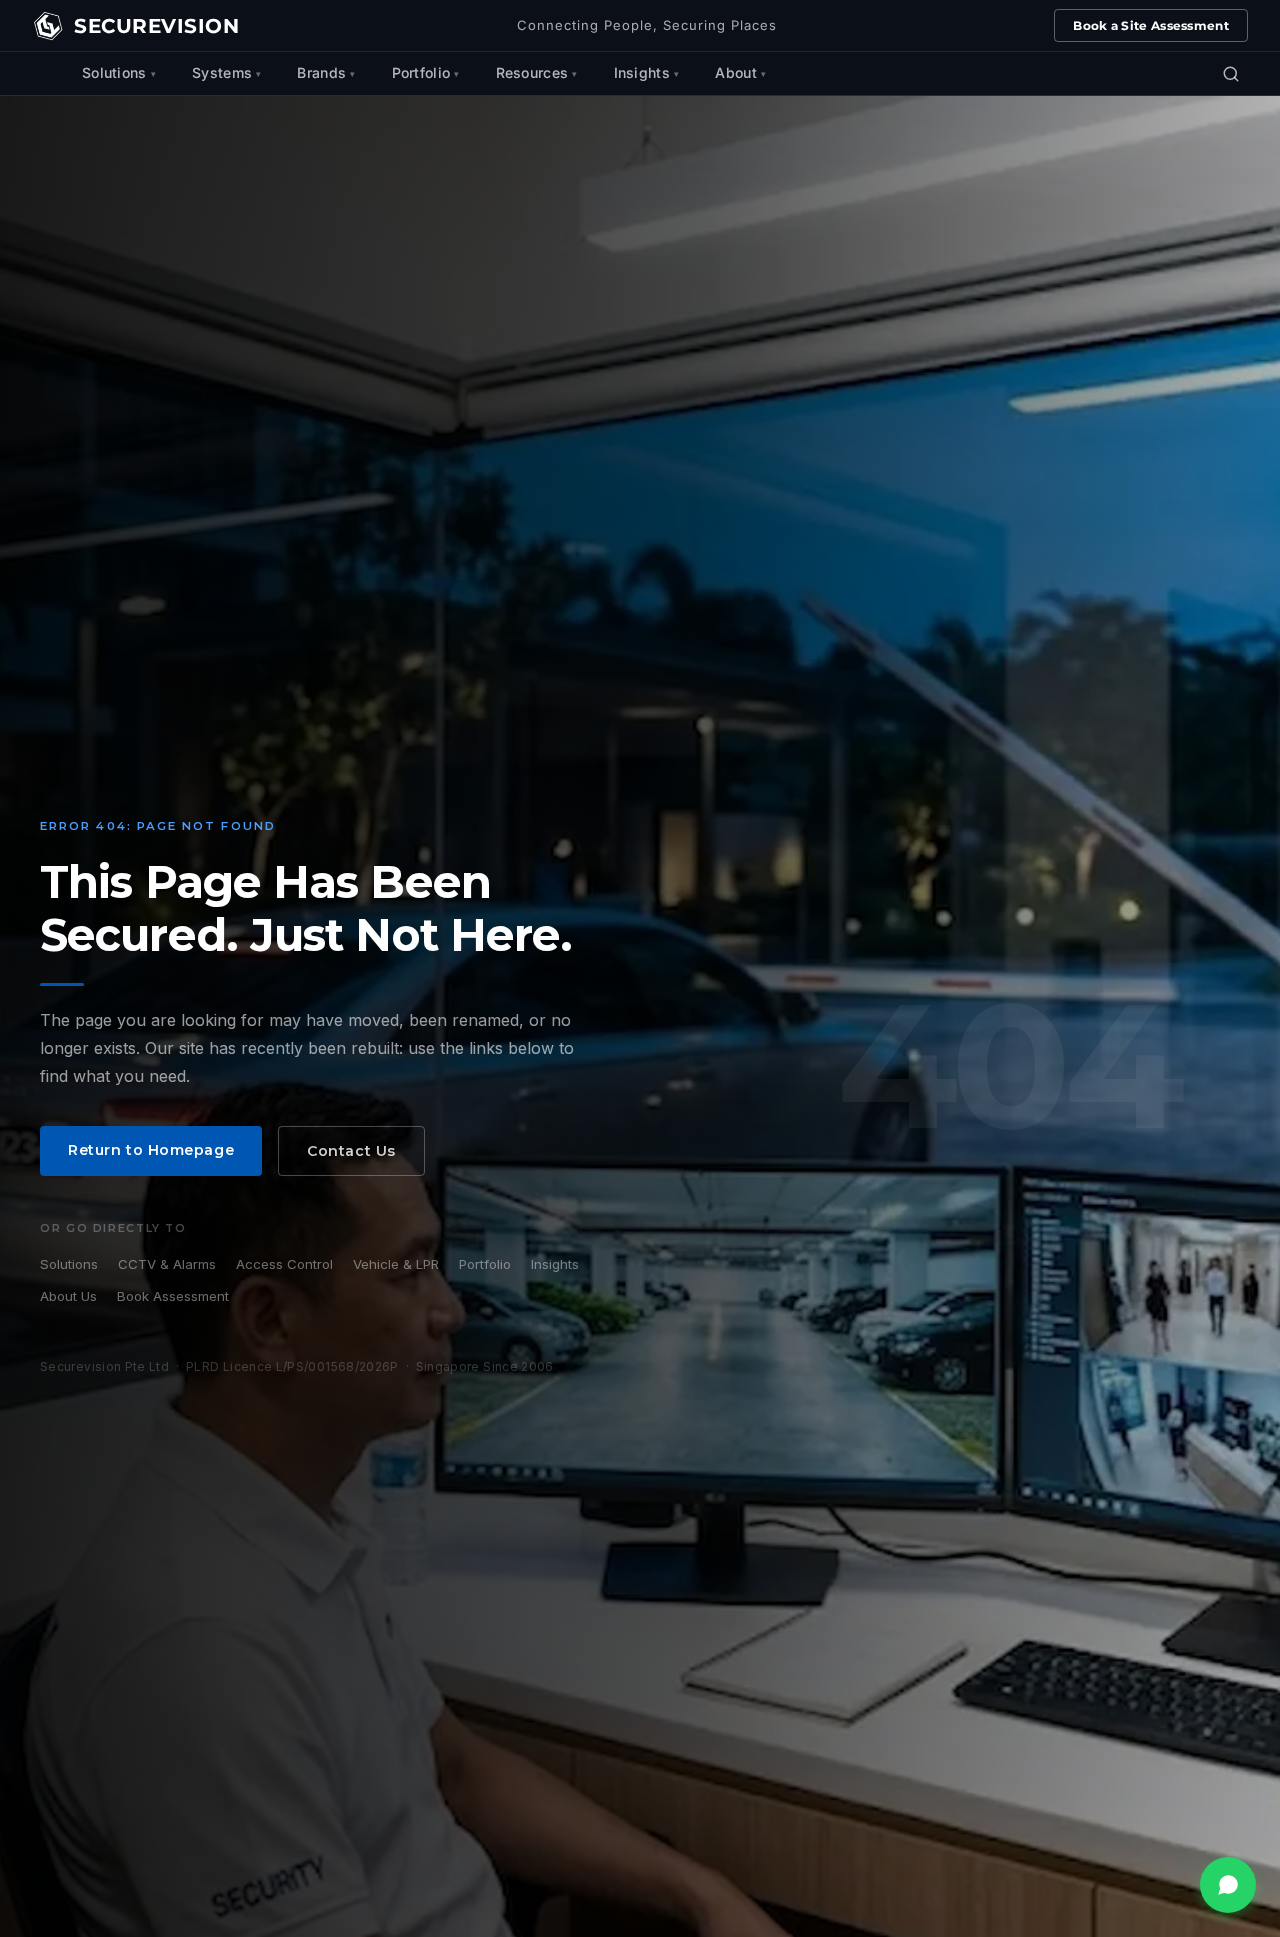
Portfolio (421, 72)
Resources (532, 72)
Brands (321, 72)
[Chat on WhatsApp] (1228, 1885)
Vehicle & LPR (396, 1264)
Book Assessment (173, 1296)
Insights (642, 72)
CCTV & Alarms (167, 1264)
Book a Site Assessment (1151, 25)
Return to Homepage (151, 1150)
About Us (68, 1296)
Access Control (284, 1264)
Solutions (114, 72)
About (736, 72)
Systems (222, 72)
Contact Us (351, 1151)
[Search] (1231, 74)
